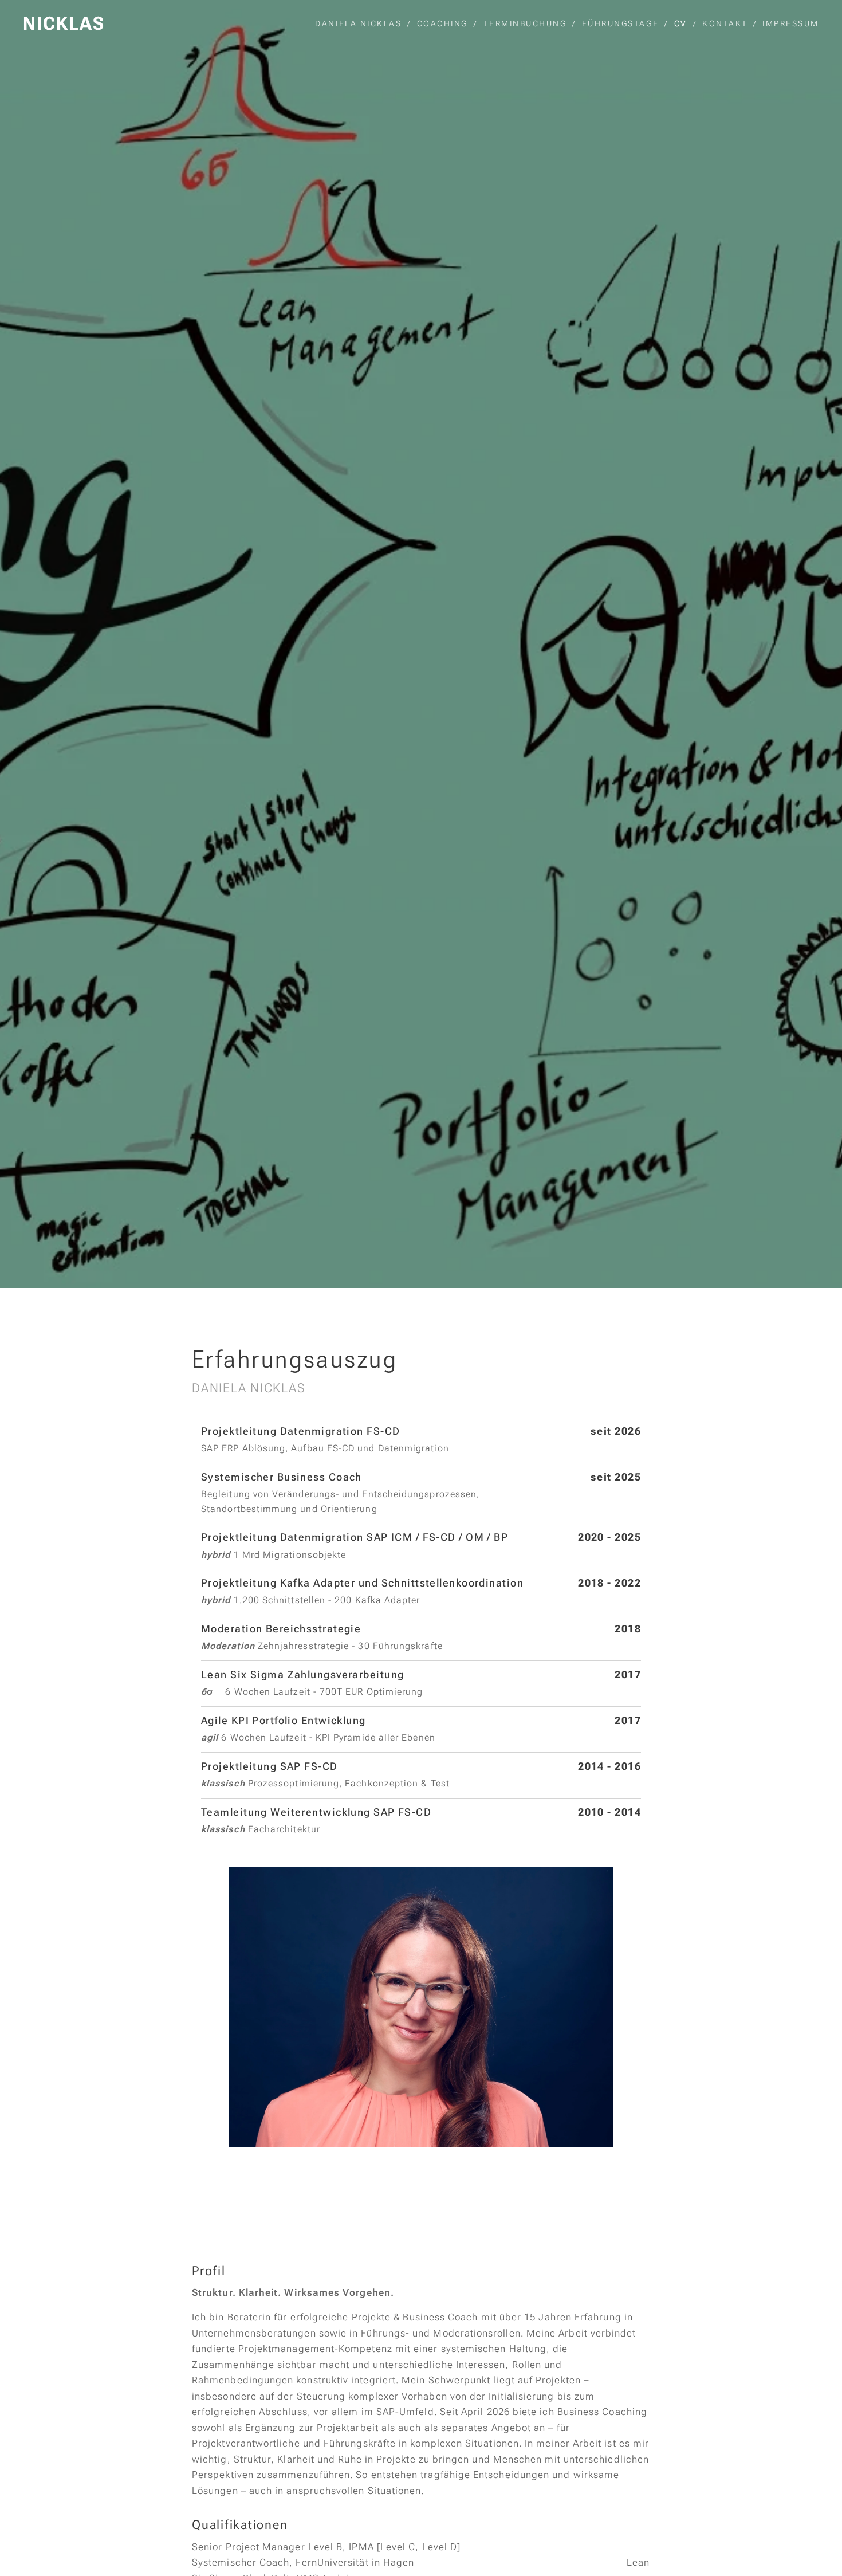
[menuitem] (361, 23)
